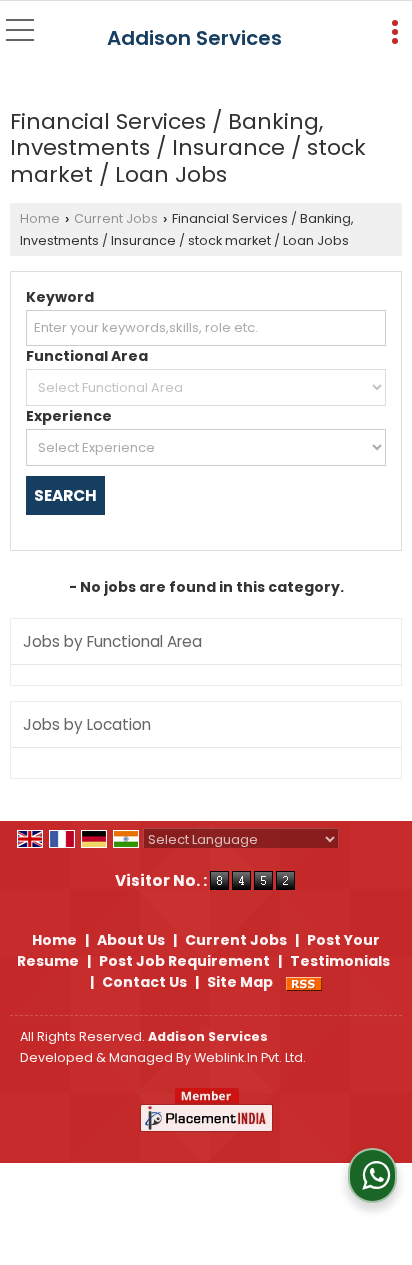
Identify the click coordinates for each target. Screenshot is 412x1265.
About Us (131, 940)
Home (40, 218)
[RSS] (304, 982)
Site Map (240, 982)
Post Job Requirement (184, 961)
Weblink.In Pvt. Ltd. (250, 1057)
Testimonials (340, 961)
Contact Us (144, 982)
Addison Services (194, 38)
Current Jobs (116, 218)
